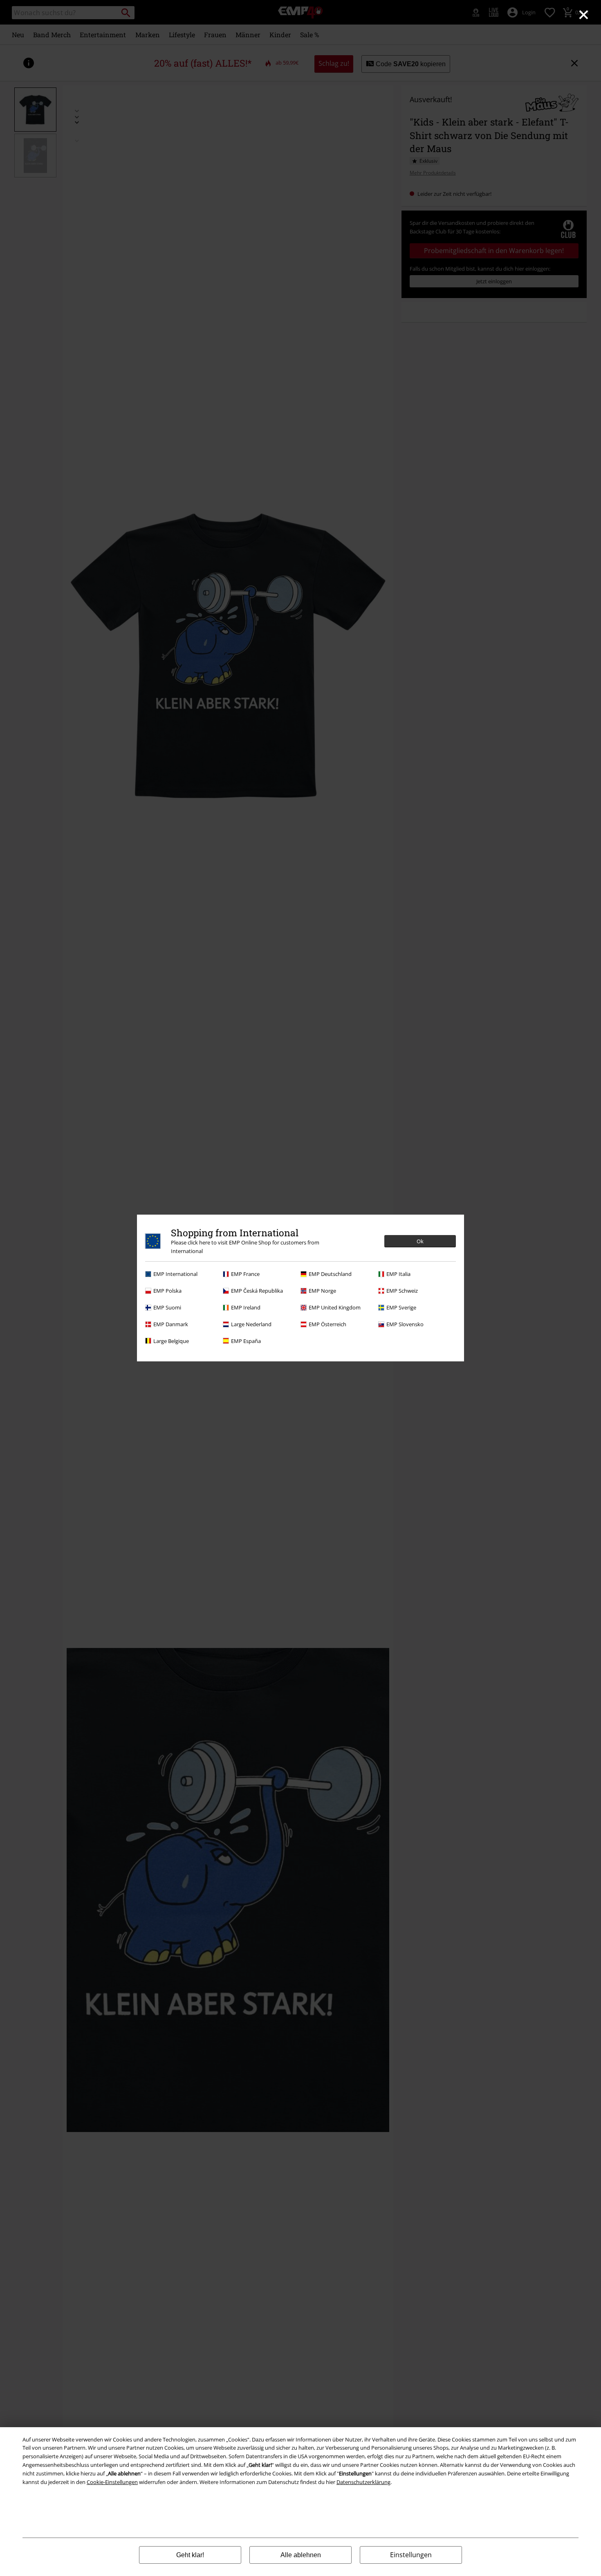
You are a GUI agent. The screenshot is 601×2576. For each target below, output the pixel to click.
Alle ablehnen (301, 2555)
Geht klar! (190, 2555)
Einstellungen (411, 2555)
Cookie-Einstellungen (112, 2482)
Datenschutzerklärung (363, 2482)
